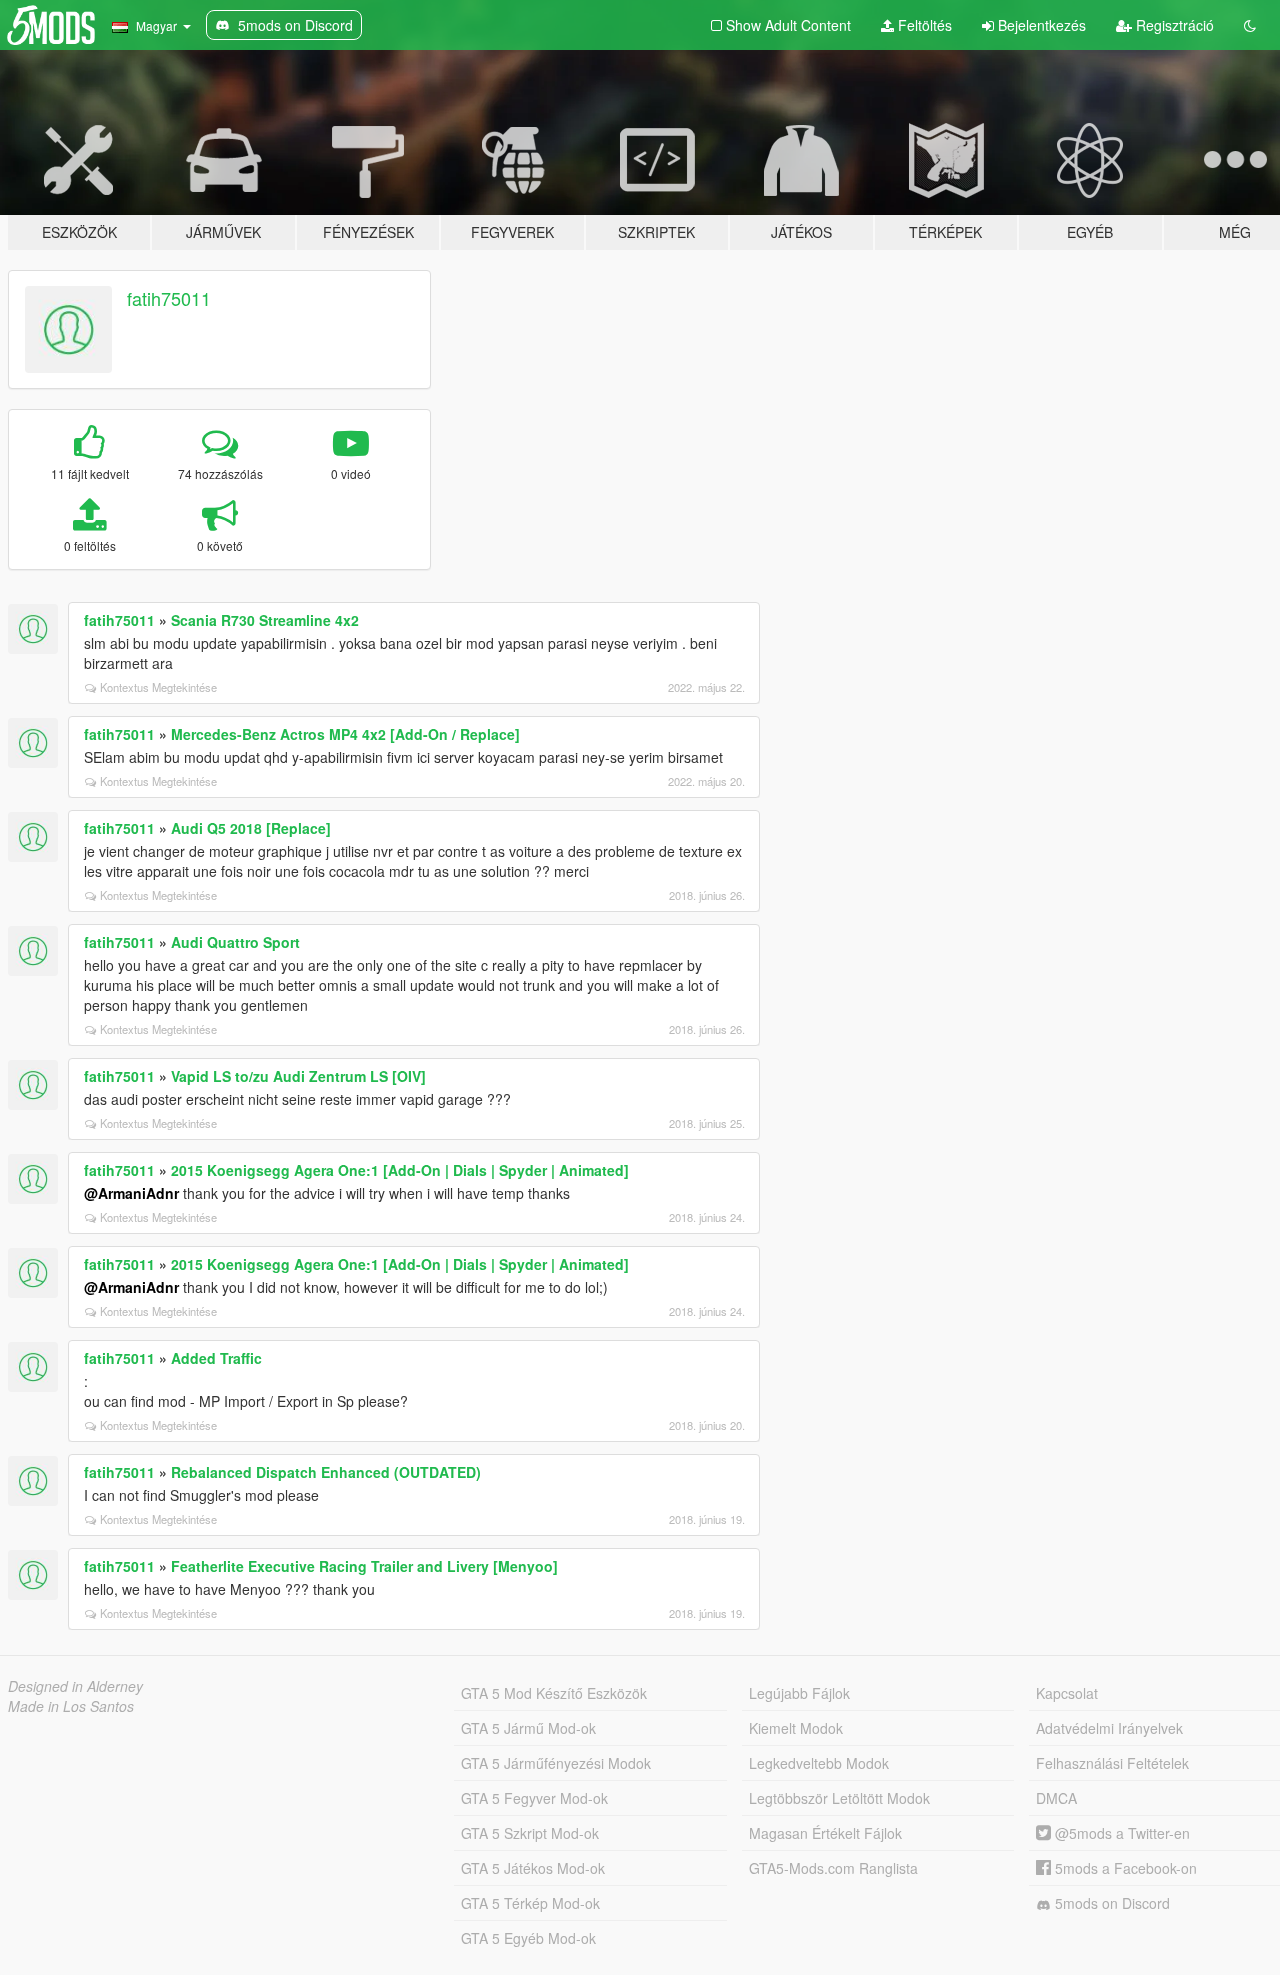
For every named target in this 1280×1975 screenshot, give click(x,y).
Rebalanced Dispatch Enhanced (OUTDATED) (326, 1472)
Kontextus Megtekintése (158, 687)
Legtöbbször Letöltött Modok (839, 1798)
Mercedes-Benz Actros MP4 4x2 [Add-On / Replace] (345, 734)
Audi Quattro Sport (235, 942)
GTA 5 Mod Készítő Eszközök (554, 1693)
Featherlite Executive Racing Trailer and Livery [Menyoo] (364, 1566)
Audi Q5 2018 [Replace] (251, 828)
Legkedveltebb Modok (819, 1763)
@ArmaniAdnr (131, 1193)
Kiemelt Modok (796, 1728)
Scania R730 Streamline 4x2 (265, 620)
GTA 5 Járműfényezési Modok (556, 1763)
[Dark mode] (1250, 25)
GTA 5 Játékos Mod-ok (533, 1868)
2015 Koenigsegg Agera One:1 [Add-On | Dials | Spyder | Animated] (400, 1170)
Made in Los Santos (71, 1706)
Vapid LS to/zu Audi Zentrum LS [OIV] (298, 1076)
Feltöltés (923, 25)
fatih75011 (169, 298)
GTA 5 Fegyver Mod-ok (534, 1798)
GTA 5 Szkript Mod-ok (530, 1833)
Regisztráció (1173, 25)
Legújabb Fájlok (799, 1693)
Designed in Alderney (75, 1686)
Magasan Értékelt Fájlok (825, 1833)
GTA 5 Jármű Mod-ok (528, 1728)
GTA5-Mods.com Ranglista (833, 1868)
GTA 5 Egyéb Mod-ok (528, 1938)
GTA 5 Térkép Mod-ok (530, 1903)
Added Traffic (216, 1358)
